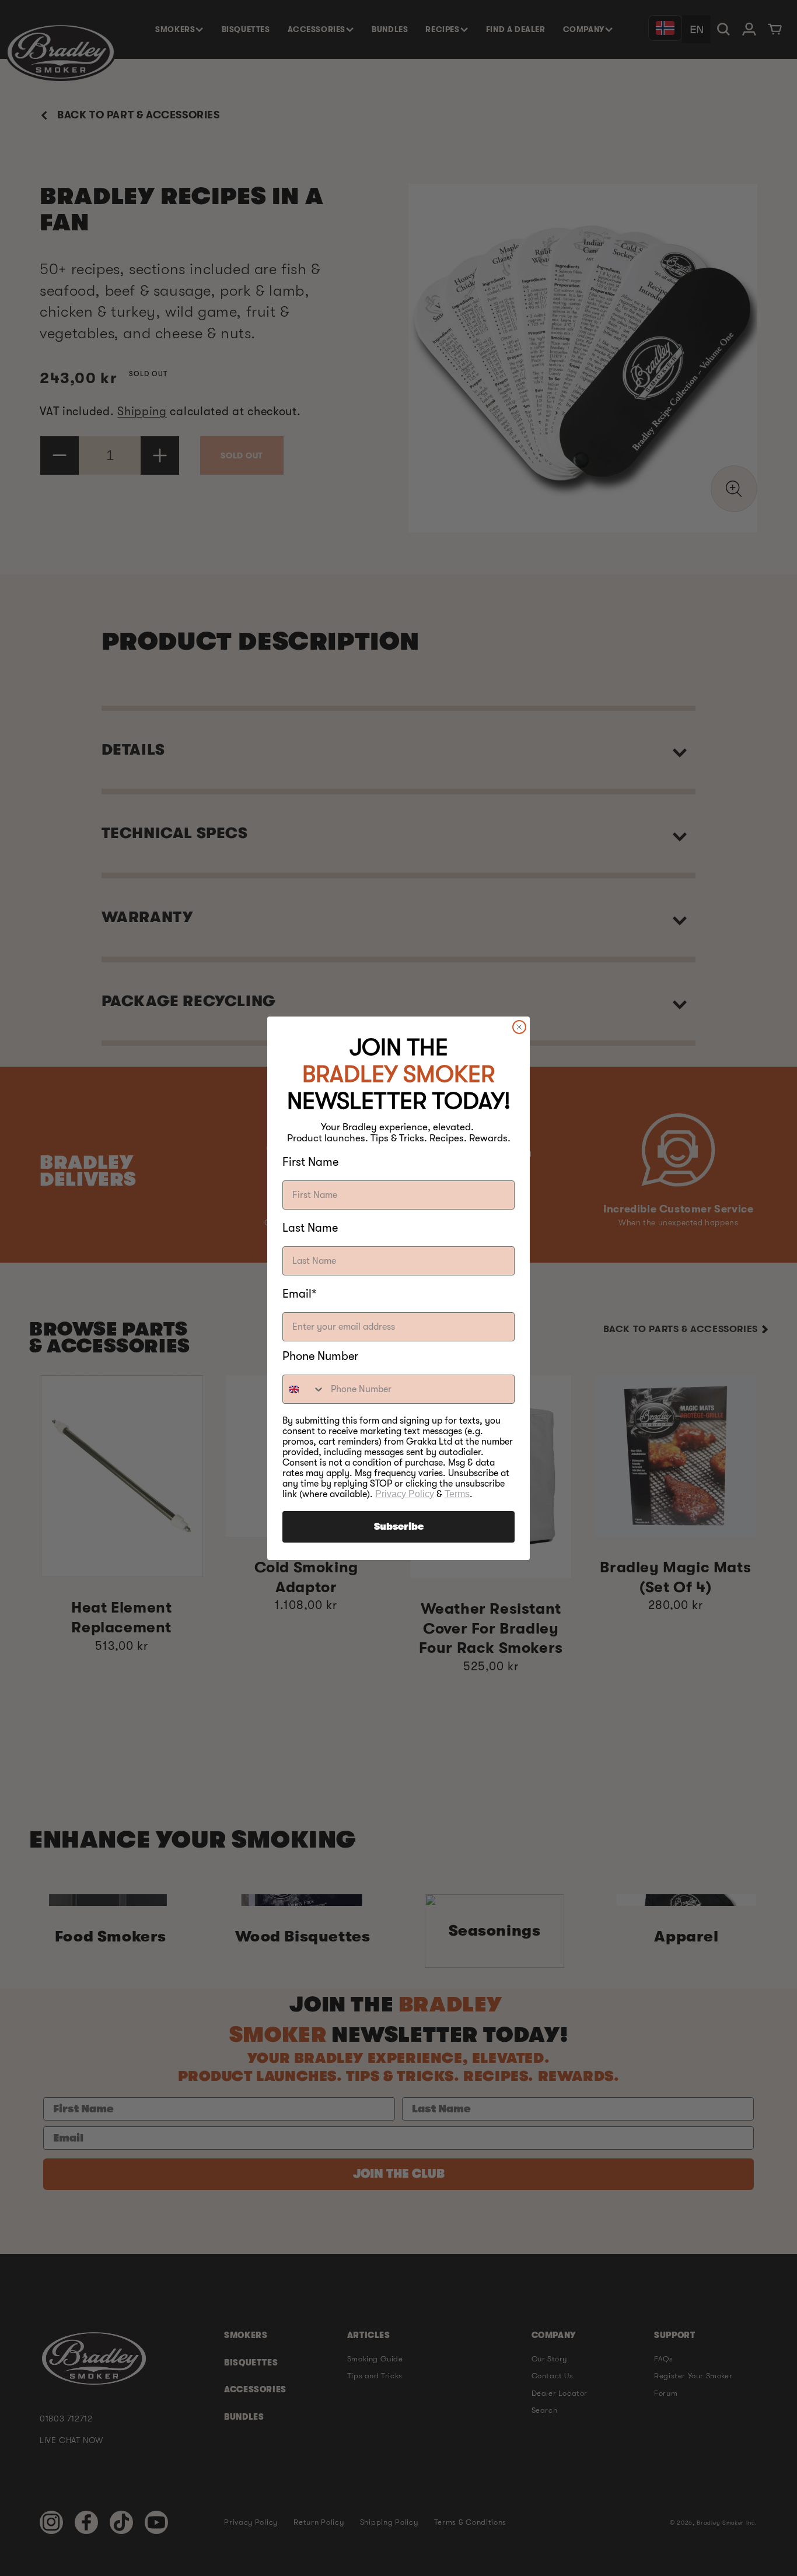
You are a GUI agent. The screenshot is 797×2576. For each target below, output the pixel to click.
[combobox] (304, 1389)
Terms (457, 1494)
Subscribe (399, 1527)
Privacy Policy (405, 1494)
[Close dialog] (519, 1027)
